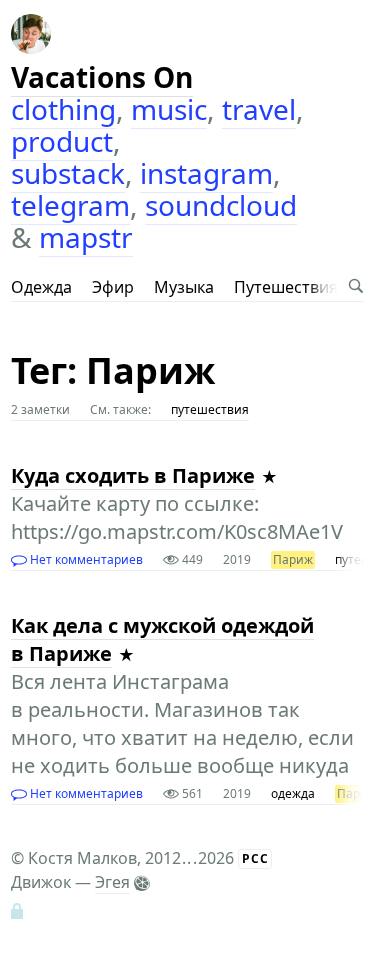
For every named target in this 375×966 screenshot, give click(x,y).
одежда (293, 793)
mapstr (86, 237)
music (169, 109)
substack (68, 173)
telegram (70, 205)
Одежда (41, 287)
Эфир (113, 287)
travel (259, 109)
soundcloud (221, 205)
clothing (63, 109)
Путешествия (286, 287)
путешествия (210, 409)
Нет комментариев (85, 559)
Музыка (184, 287)
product (62, 141)
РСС (255, 858)
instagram (206, 173)
